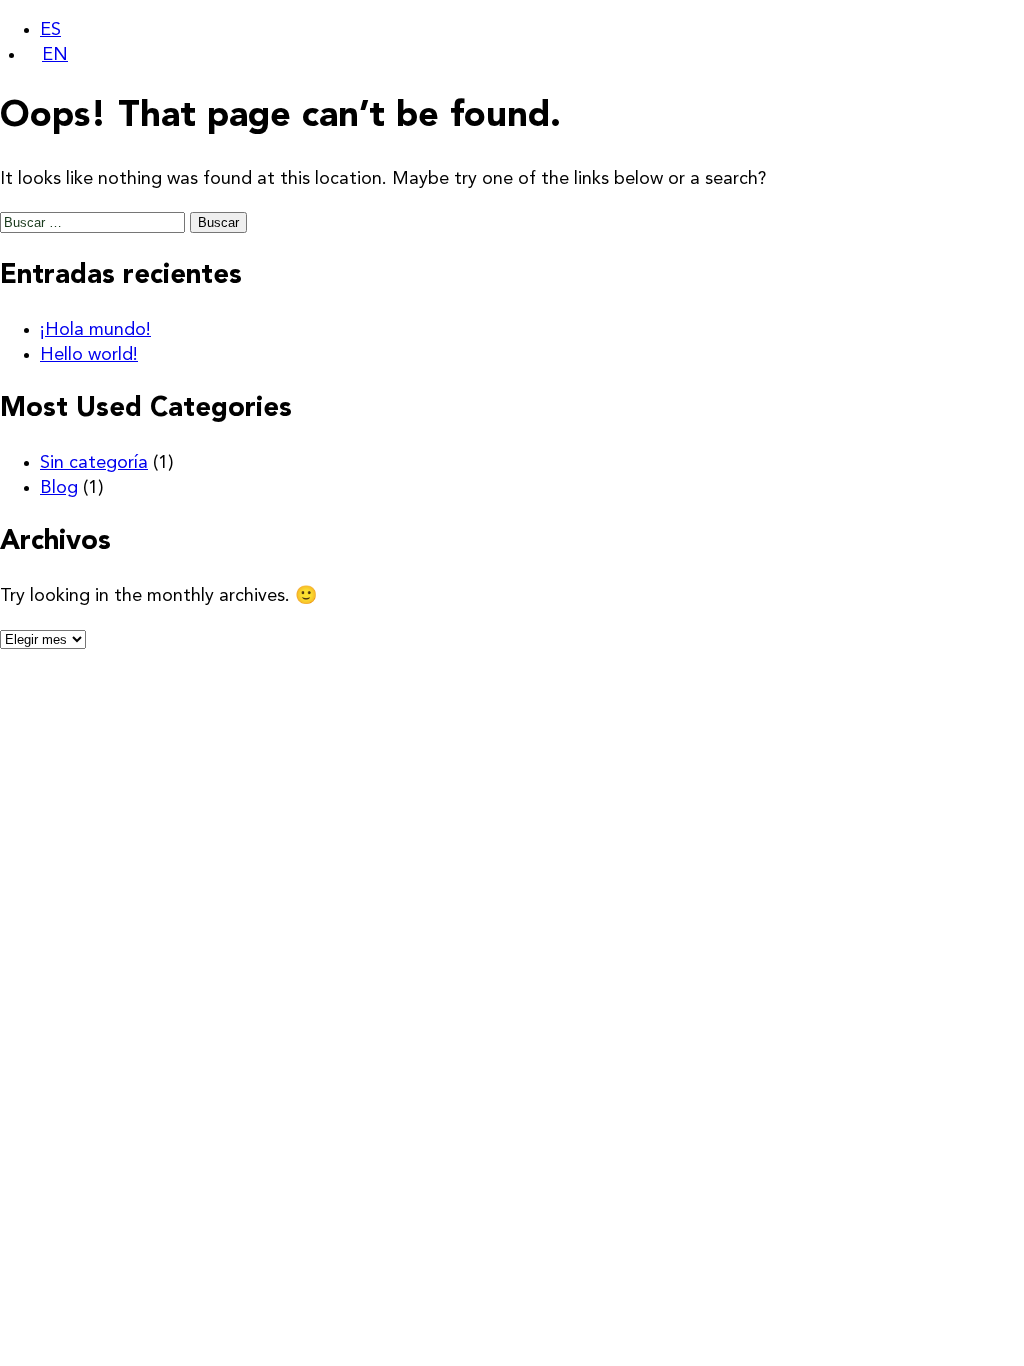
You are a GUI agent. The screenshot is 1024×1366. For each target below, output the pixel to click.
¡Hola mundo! (95, 330)
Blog (59, 488)
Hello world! (89, 355)
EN (55, 55)
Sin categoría (94, 463)
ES (50, 30)
